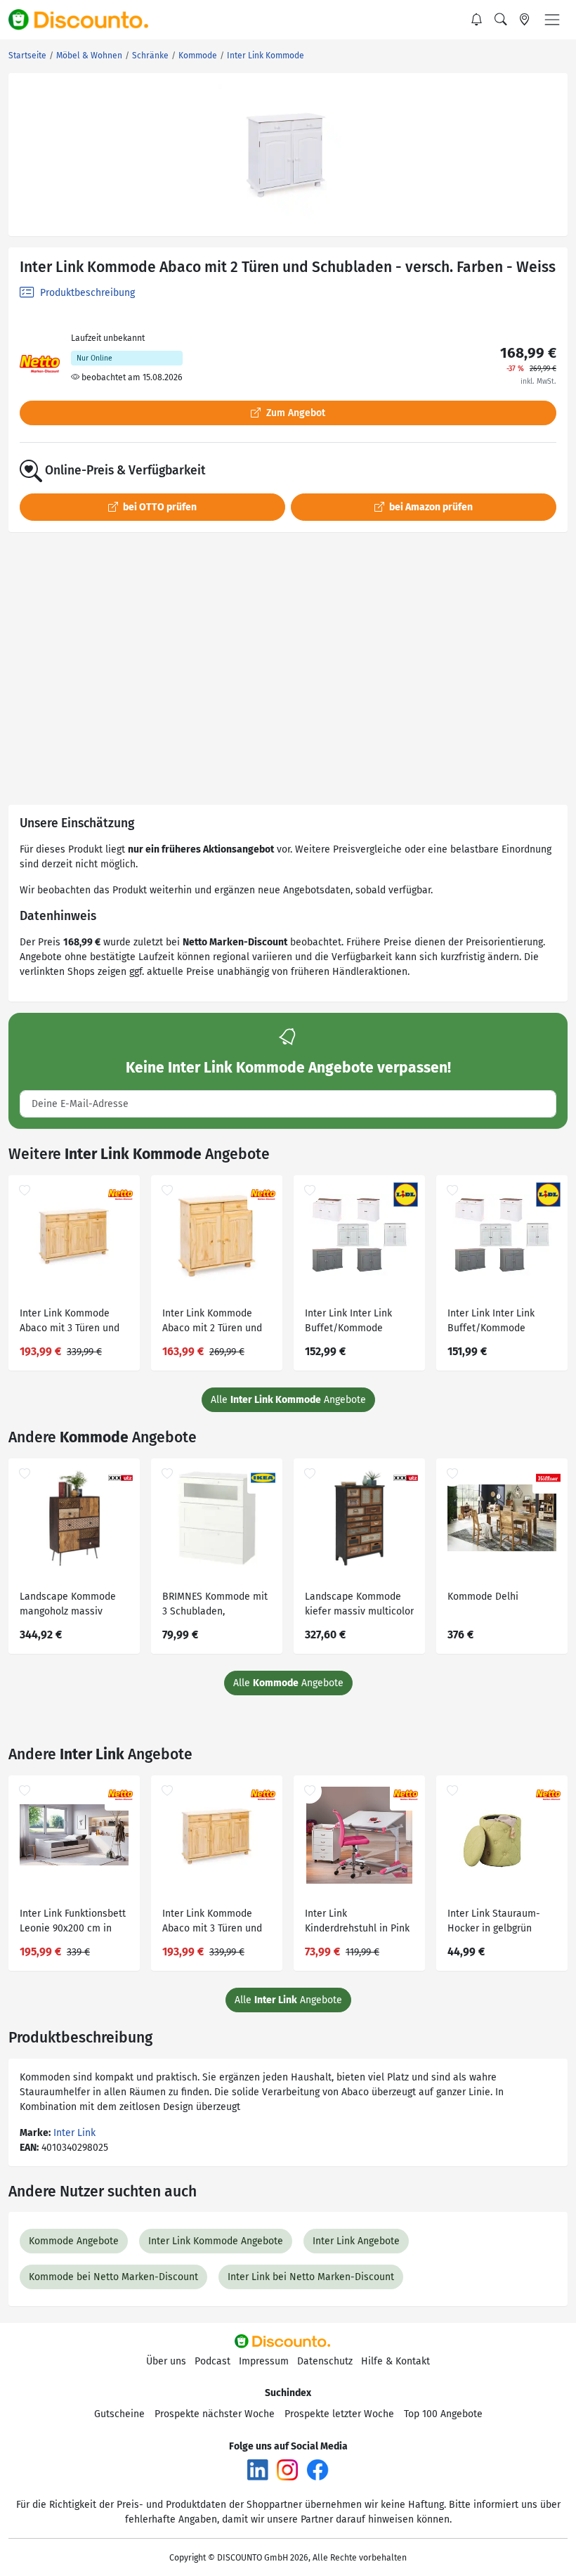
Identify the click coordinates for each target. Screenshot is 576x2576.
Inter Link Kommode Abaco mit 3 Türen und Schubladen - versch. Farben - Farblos (70, 1322)
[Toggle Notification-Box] (477, 20)
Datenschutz (325, 2361)
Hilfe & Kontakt (395, 2361)
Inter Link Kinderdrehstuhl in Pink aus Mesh (357, 1923)
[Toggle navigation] (552, 20)
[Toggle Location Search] (525, 20)
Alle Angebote (288, 1400)
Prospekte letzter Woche (339, 2414)
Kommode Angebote (74, 2241)
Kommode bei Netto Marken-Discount (113, 2277)
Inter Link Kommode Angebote (216, 2241)
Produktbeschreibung (86, 293)
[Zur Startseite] (86, 20)
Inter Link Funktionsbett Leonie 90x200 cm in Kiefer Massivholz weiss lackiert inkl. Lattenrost (73, 1923)
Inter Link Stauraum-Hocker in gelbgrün (494, 1921)
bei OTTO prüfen (159, 507)
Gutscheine (119, 2414)
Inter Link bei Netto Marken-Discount (311, 2277)
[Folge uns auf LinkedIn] (258, 2470)
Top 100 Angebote (443, 2414)
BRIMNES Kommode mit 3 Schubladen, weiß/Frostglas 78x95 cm (215, 1606)
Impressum (264, 2361)
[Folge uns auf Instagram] (287, 2470)
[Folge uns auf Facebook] (318, 2470)
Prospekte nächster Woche (215, 2414)
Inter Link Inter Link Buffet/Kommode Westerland (348, 1322)
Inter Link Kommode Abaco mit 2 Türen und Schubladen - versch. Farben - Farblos (212, 1322)
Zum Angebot (294, 413)
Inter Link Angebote (356, 2241)
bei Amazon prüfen (430, 507)
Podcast (212, 2361)
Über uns (166, 2361)
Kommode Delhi (483, 1597)
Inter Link (74, 2133)
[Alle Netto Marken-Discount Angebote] (40, 364)
